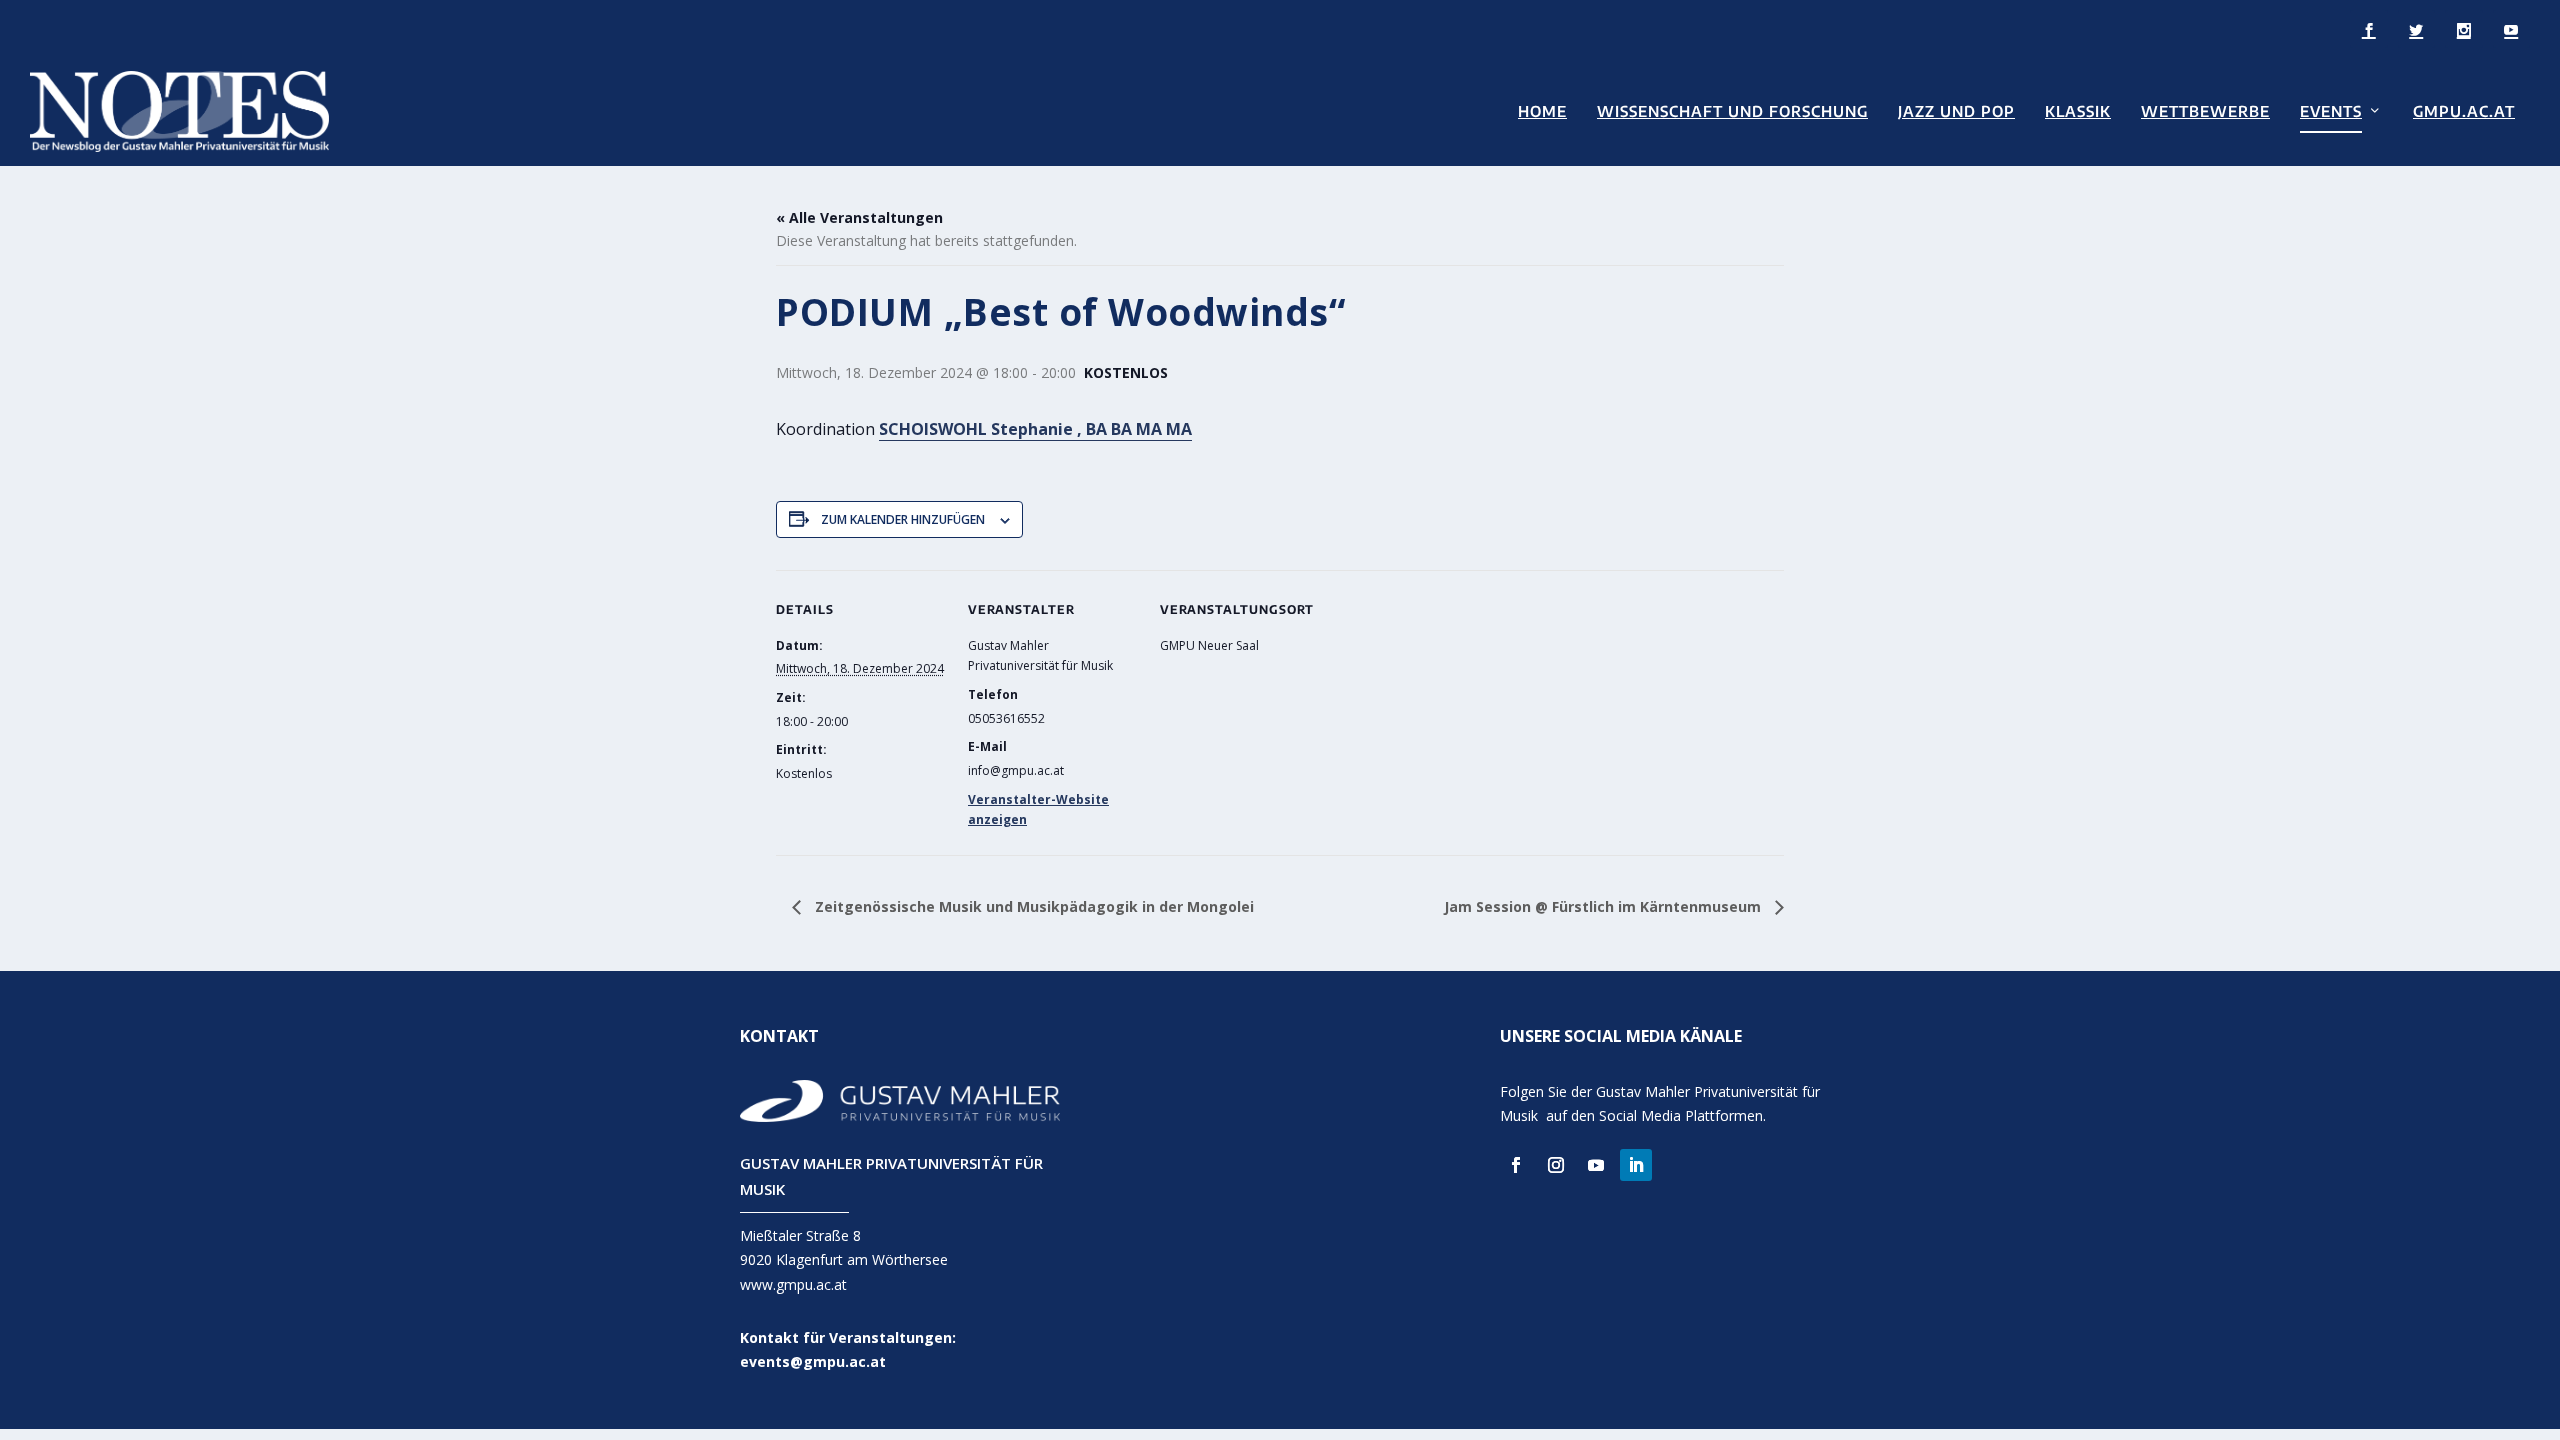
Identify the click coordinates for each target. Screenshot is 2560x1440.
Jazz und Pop (1956, 111)
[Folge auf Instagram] (1556, 1165)
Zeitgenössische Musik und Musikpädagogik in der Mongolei (1032, 906)
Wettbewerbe (2205, 111)
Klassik (2078, 111)
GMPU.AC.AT (2464, 111)
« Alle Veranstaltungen (859, 217)
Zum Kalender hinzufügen (903, 519)
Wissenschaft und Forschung (1732, 111)
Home (1542, 111)
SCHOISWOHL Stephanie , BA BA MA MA (1035, 429)
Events (2331, 111)
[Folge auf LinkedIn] (1636, 1165)
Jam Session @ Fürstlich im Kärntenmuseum (1604, 906)
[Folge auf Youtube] (1596, 1165)
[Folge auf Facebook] (1516, 1165)
